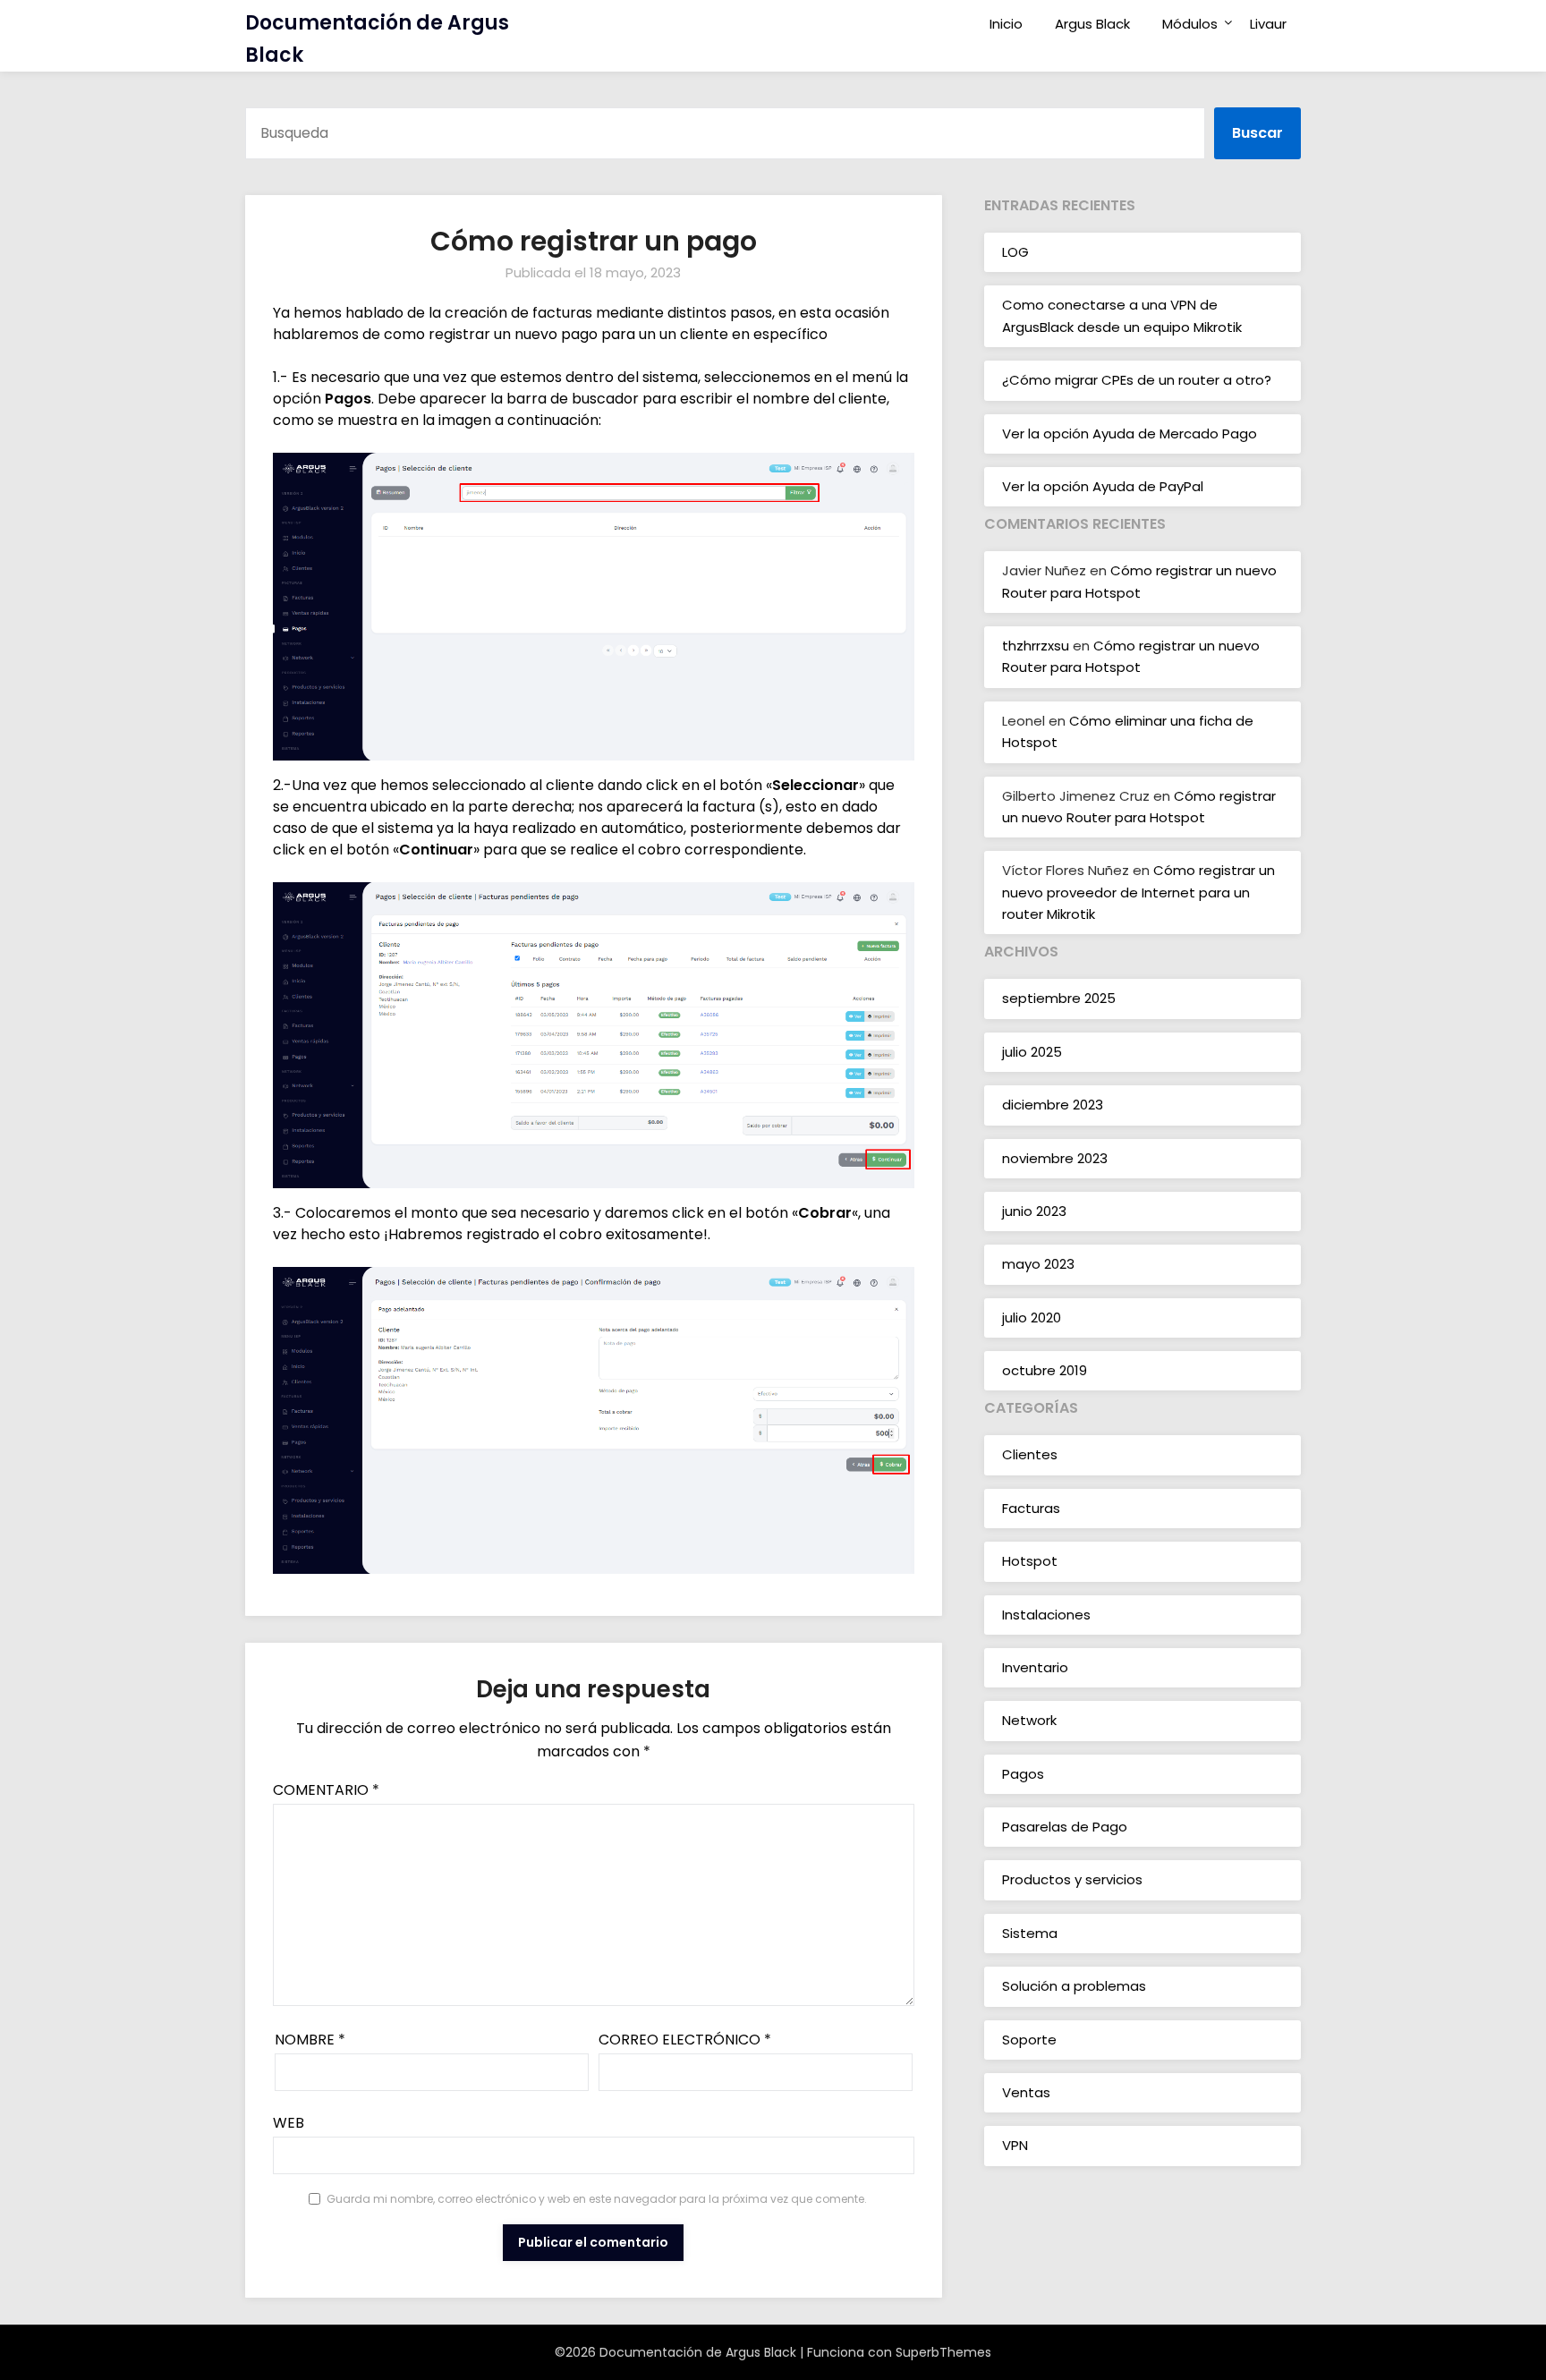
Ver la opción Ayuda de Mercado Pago (1130, 433)
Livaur (1268, 24)
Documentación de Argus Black (377, 39)
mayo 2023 (1038, 1264)
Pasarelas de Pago (1065, 1827)
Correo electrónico (685, 2040)
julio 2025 (1032, 1052)
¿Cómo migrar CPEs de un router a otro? (1137, 380)
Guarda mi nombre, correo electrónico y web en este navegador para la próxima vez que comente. (597, 2199)
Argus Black (1092, 24)
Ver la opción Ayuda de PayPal (1103, 486)
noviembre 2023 (1055, 1158)
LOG (1015, 252)
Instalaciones (1046, 1615)
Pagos (1023, 1774)
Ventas (1026, 2092)
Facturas (1031, 1508)
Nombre (310, 2040)
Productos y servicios (1072, 1879)
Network (1029, 1720)
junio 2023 (1034, 1211)
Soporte (1029, 2040)
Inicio (1006, 24)
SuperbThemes (943, 2352)
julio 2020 (1032, 1317)
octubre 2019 (1045, 1370)
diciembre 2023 (1053, 1105)
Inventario (1035, 1667)
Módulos (1190, 24)
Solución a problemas (1074, 1986)
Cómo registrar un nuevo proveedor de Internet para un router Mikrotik (1138, 892)
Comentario (326, 1790)
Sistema (1030, 1933)
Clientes (1030, 1454)
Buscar (1257, 133)
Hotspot (1030, 1561)
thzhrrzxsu (1036, 646)
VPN (1015, 2145)
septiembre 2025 (1059, 998)
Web (289, 2123)
